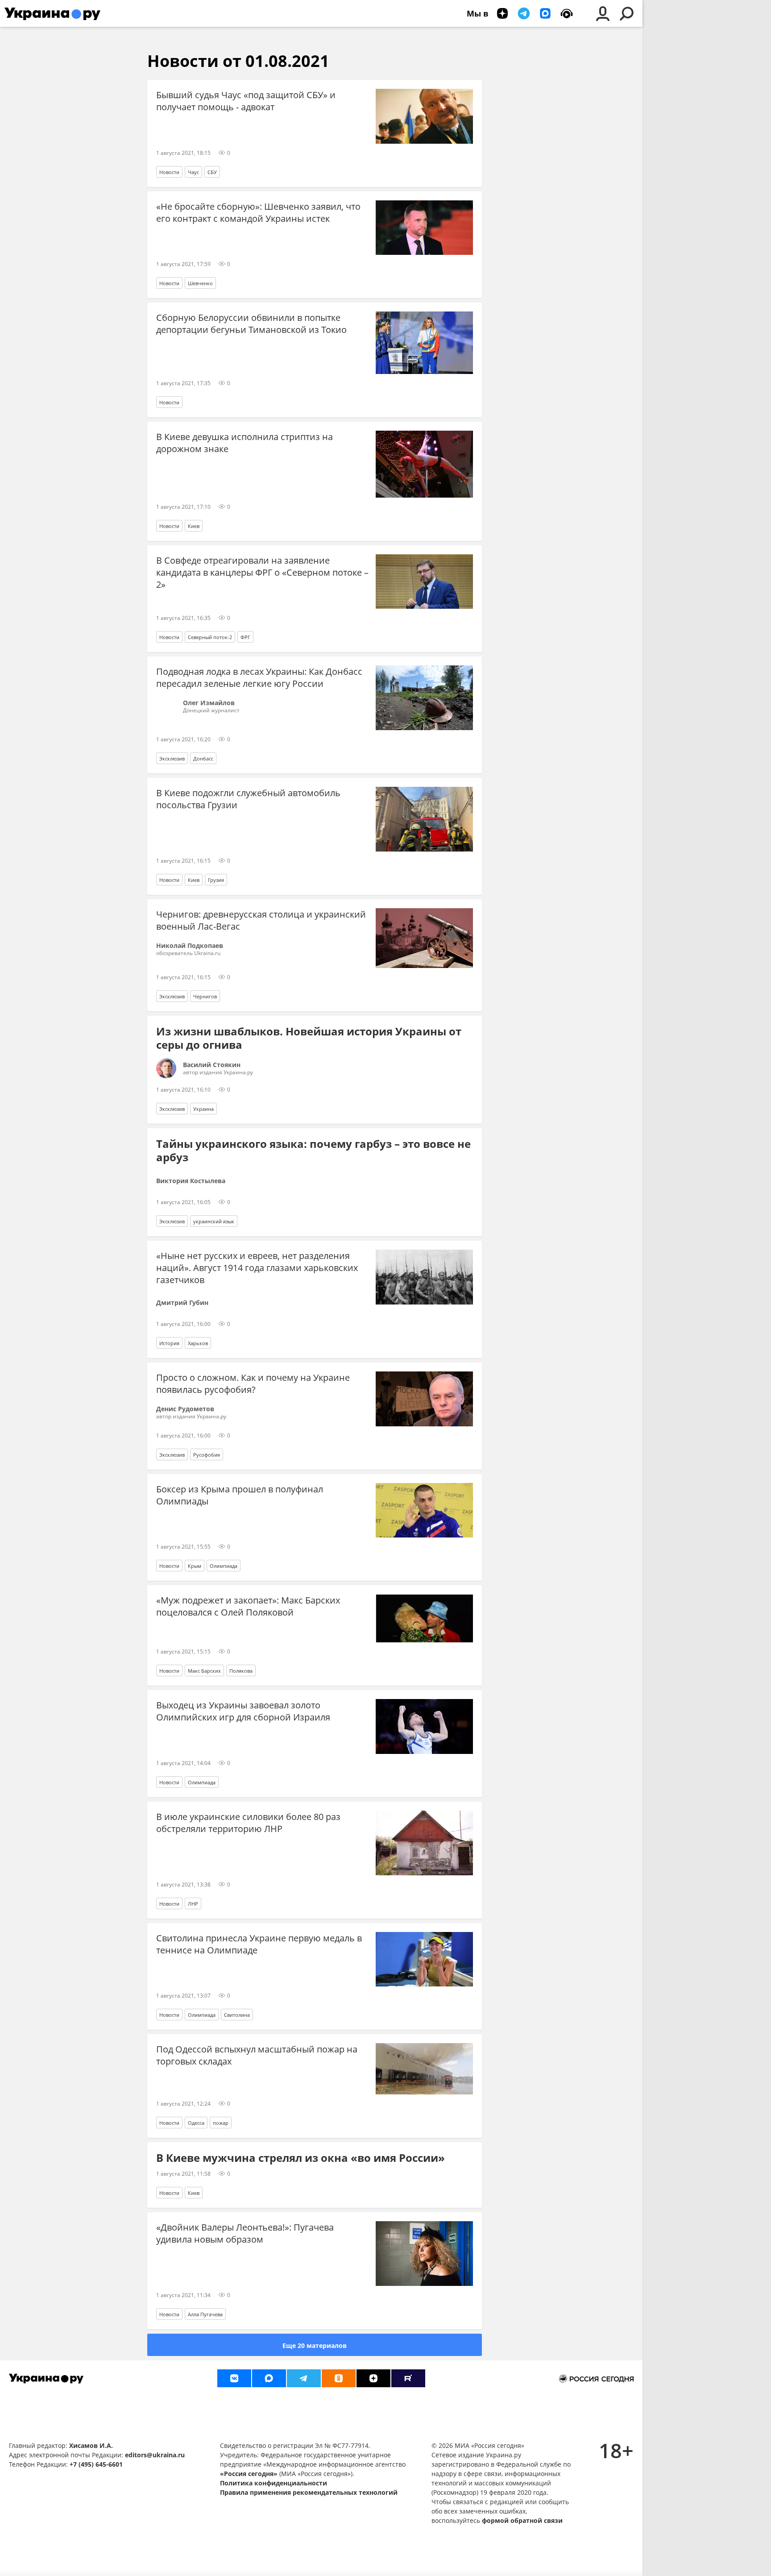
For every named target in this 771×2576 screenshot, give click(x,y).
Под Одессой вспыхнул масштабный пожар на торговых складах (257, 2055)
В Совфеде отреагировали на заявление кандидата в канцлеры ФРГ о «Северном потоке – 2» (262, 572)
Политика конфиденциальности (274, 2483)
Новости (169, 172)
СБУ (212, 172)
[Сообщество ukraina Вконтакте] (234, 2378)
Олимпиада (224, 1566)
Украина (203, 1109)
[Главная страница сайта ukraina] (52, 13)
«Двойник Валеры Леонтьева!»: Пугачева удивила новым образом (245, 2233)
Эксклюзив (172, 758)
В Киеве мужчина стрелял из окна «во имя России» (301, 2158)
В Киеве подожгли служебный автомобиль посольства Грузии (248, 799)
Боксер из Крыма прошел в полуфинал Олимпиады (240, 1495)
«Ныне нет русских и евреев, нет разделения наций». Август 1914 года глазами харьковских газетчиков (257, 1268)
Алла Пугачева (205, 2314)
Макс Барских (204, 1671)
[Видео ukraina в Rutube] (408, 2378)
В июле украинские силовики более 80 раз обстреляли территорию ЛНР (248, 1823)
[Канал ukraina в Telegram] (304, 2378)
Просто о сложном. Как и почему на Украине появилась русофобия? (253, 1384)
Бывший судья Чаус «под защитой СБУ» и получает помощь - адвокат (246, 101)
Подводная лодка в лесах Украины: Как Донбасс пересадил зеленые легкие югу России (259, 677)
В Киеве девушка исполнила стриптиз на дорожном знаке (245, 443)
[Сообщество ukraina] (269, 2378)
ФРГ (245, 637)
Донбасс (203, 758)
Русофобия (207, 1455)
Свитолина (237, 2015)
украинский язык (214, 1221)
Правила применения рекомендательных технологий (309, 2492)
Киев (194, 526)
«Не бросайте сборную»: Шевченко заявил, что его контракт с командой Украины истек (258, 212)
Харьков (198, 1343)
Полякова (241, 1671)
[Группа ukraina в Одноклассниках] (339, 2378)
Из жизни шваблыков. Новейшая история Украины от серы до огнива (309, 1038)
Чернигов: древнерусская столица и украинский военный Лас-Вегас (261, 920)
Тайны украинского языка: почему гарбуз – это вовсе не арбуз (313, 1151)
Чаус (193, 172)
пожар (221, 2123)
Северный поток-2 (210, 637)
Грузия (216, 880)
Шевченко (200, 283)
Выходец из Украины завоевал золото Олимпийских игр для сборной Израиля (243, 1711)
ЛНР (193, 1904)
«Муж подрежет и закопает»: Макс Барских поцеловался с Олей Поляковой (248, 1606)
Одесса (196, 2123)
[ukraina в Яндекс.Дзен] (373, 2378)
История (169, 1343)
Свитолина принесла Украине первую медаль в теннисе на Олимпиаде (259, 1944)
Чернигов (205, 996)
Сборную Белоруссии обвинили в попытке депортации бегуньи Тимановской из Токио (251, 324)
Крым (195, 1566)
